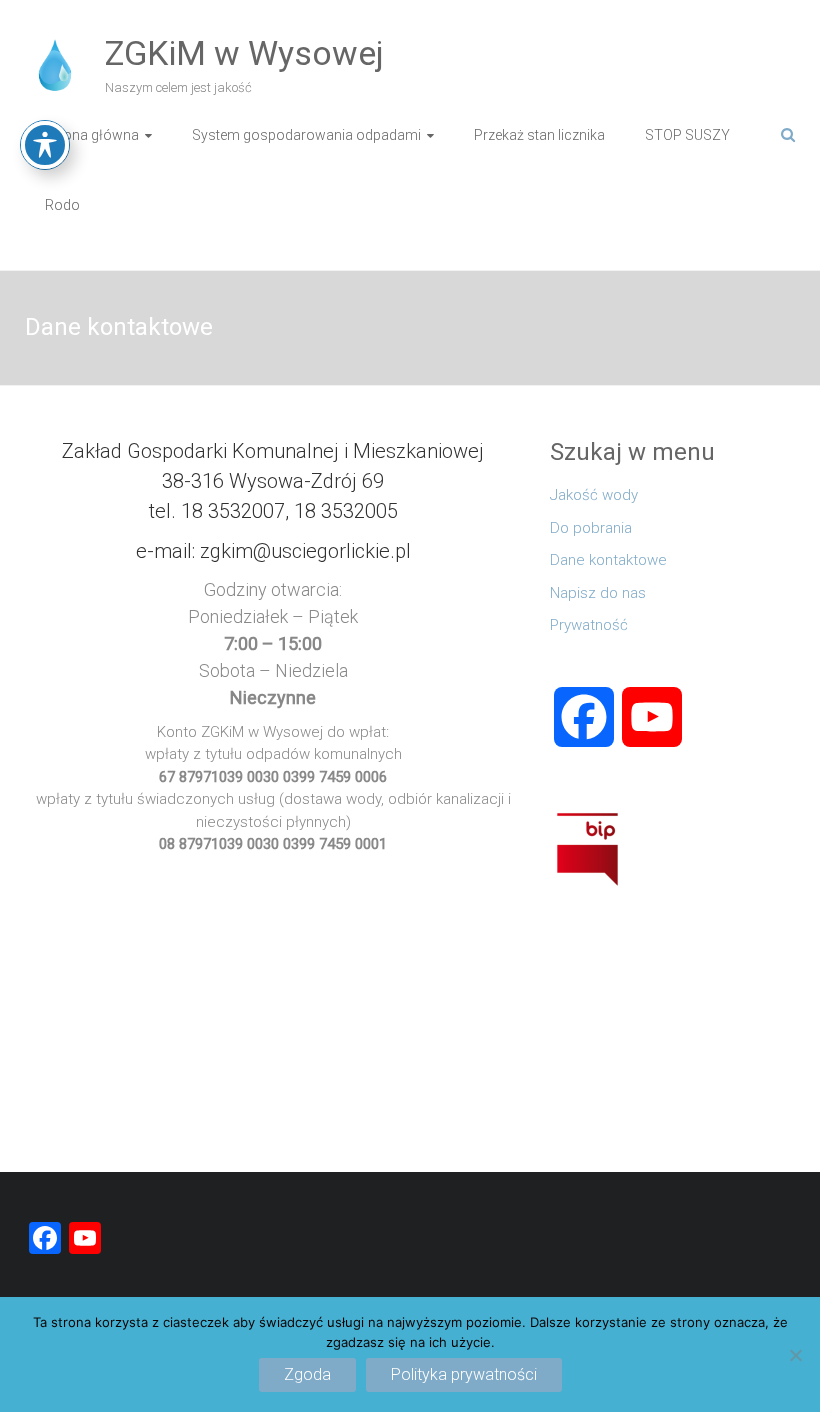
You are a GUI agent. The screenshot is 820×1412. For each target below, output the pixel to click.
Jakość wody (594, 495)
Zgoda (307, 1374)
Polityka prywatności (464, 1374)
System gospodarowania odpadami (306, 135)
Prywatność (589, 625)
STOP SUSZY (687, 135)
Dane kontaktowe (608, 560)
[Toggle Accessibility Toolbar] (45, 145)
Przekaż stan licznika (539, 135)
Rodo (62, 205)
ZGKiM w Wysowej (244, 53)
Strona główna (92, 135)
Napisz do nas (598, 593)
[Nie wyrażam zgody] (795, 1355)
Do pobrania (591, 528)
